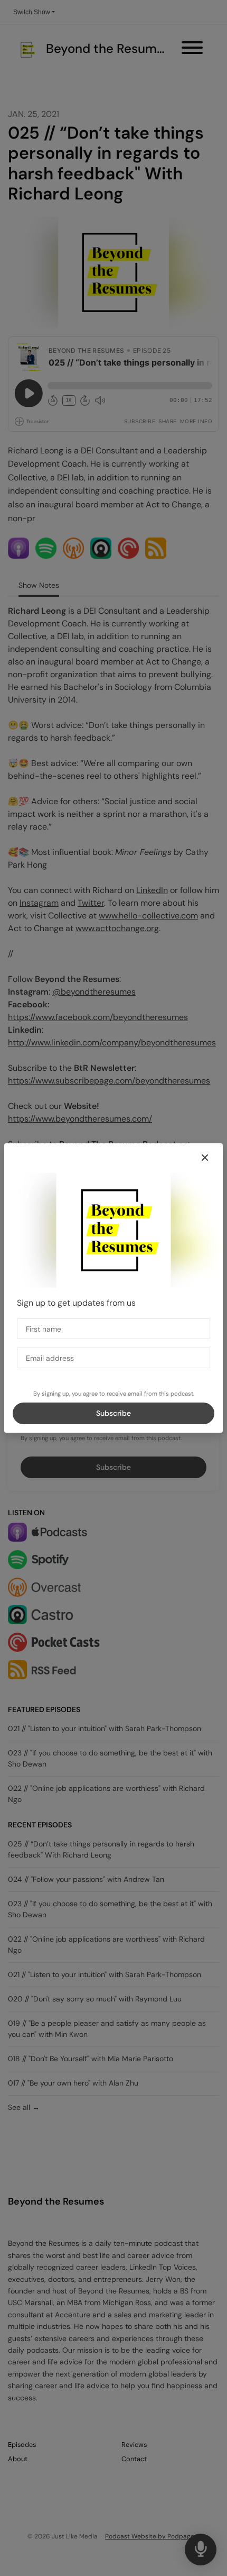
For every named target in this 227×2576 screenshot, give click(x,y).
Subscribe (113, 1413)
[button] (205, 1158)
